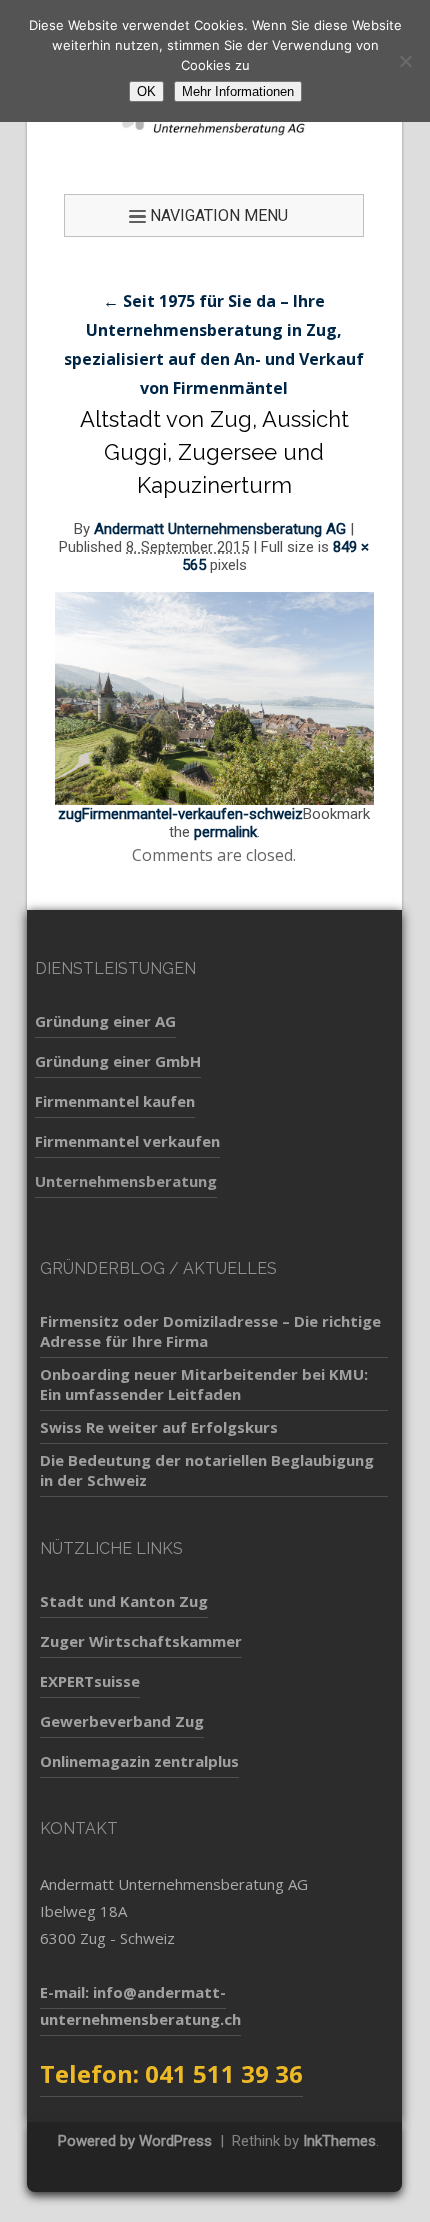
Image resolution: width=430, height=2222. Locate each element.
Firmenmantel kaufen (115, 1101)
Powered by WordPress (135, 2141)
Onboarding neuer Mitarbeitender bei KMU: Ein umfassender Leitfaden (204, 1384)
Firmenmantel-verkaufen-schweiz (192, 814)
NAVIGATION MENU (219, 215)
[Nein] (405, 61)
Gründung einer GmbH (118, 1061)
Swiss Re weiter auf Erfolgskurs (159, 1427)
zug (70, 814)
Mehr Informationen (238, 91)
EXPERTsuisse (90, 1681)
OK (146, 91)
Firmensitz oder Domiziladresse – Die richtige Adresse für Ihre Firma (210, 1331)
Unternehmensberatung (126, 1181)
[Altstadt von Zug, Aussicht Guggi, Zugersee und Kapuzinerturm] (214, 697)
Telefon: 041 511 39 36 (171, 2073)
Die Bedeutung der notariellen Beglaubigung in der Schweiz (207, 1470)
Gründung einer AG (105, 1021)
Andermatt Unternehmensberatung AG (220, 529)
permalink (225, 832)
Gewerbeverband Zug (122, 1721)
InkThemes (339, 2141)
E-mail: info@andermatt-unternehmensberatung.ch (140, 2005)
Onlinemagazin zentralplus (139, 1761)
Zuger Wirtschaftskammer (141, 1641)
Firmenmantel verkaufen (127, 1141)
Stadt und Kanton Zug (124, 1601)
